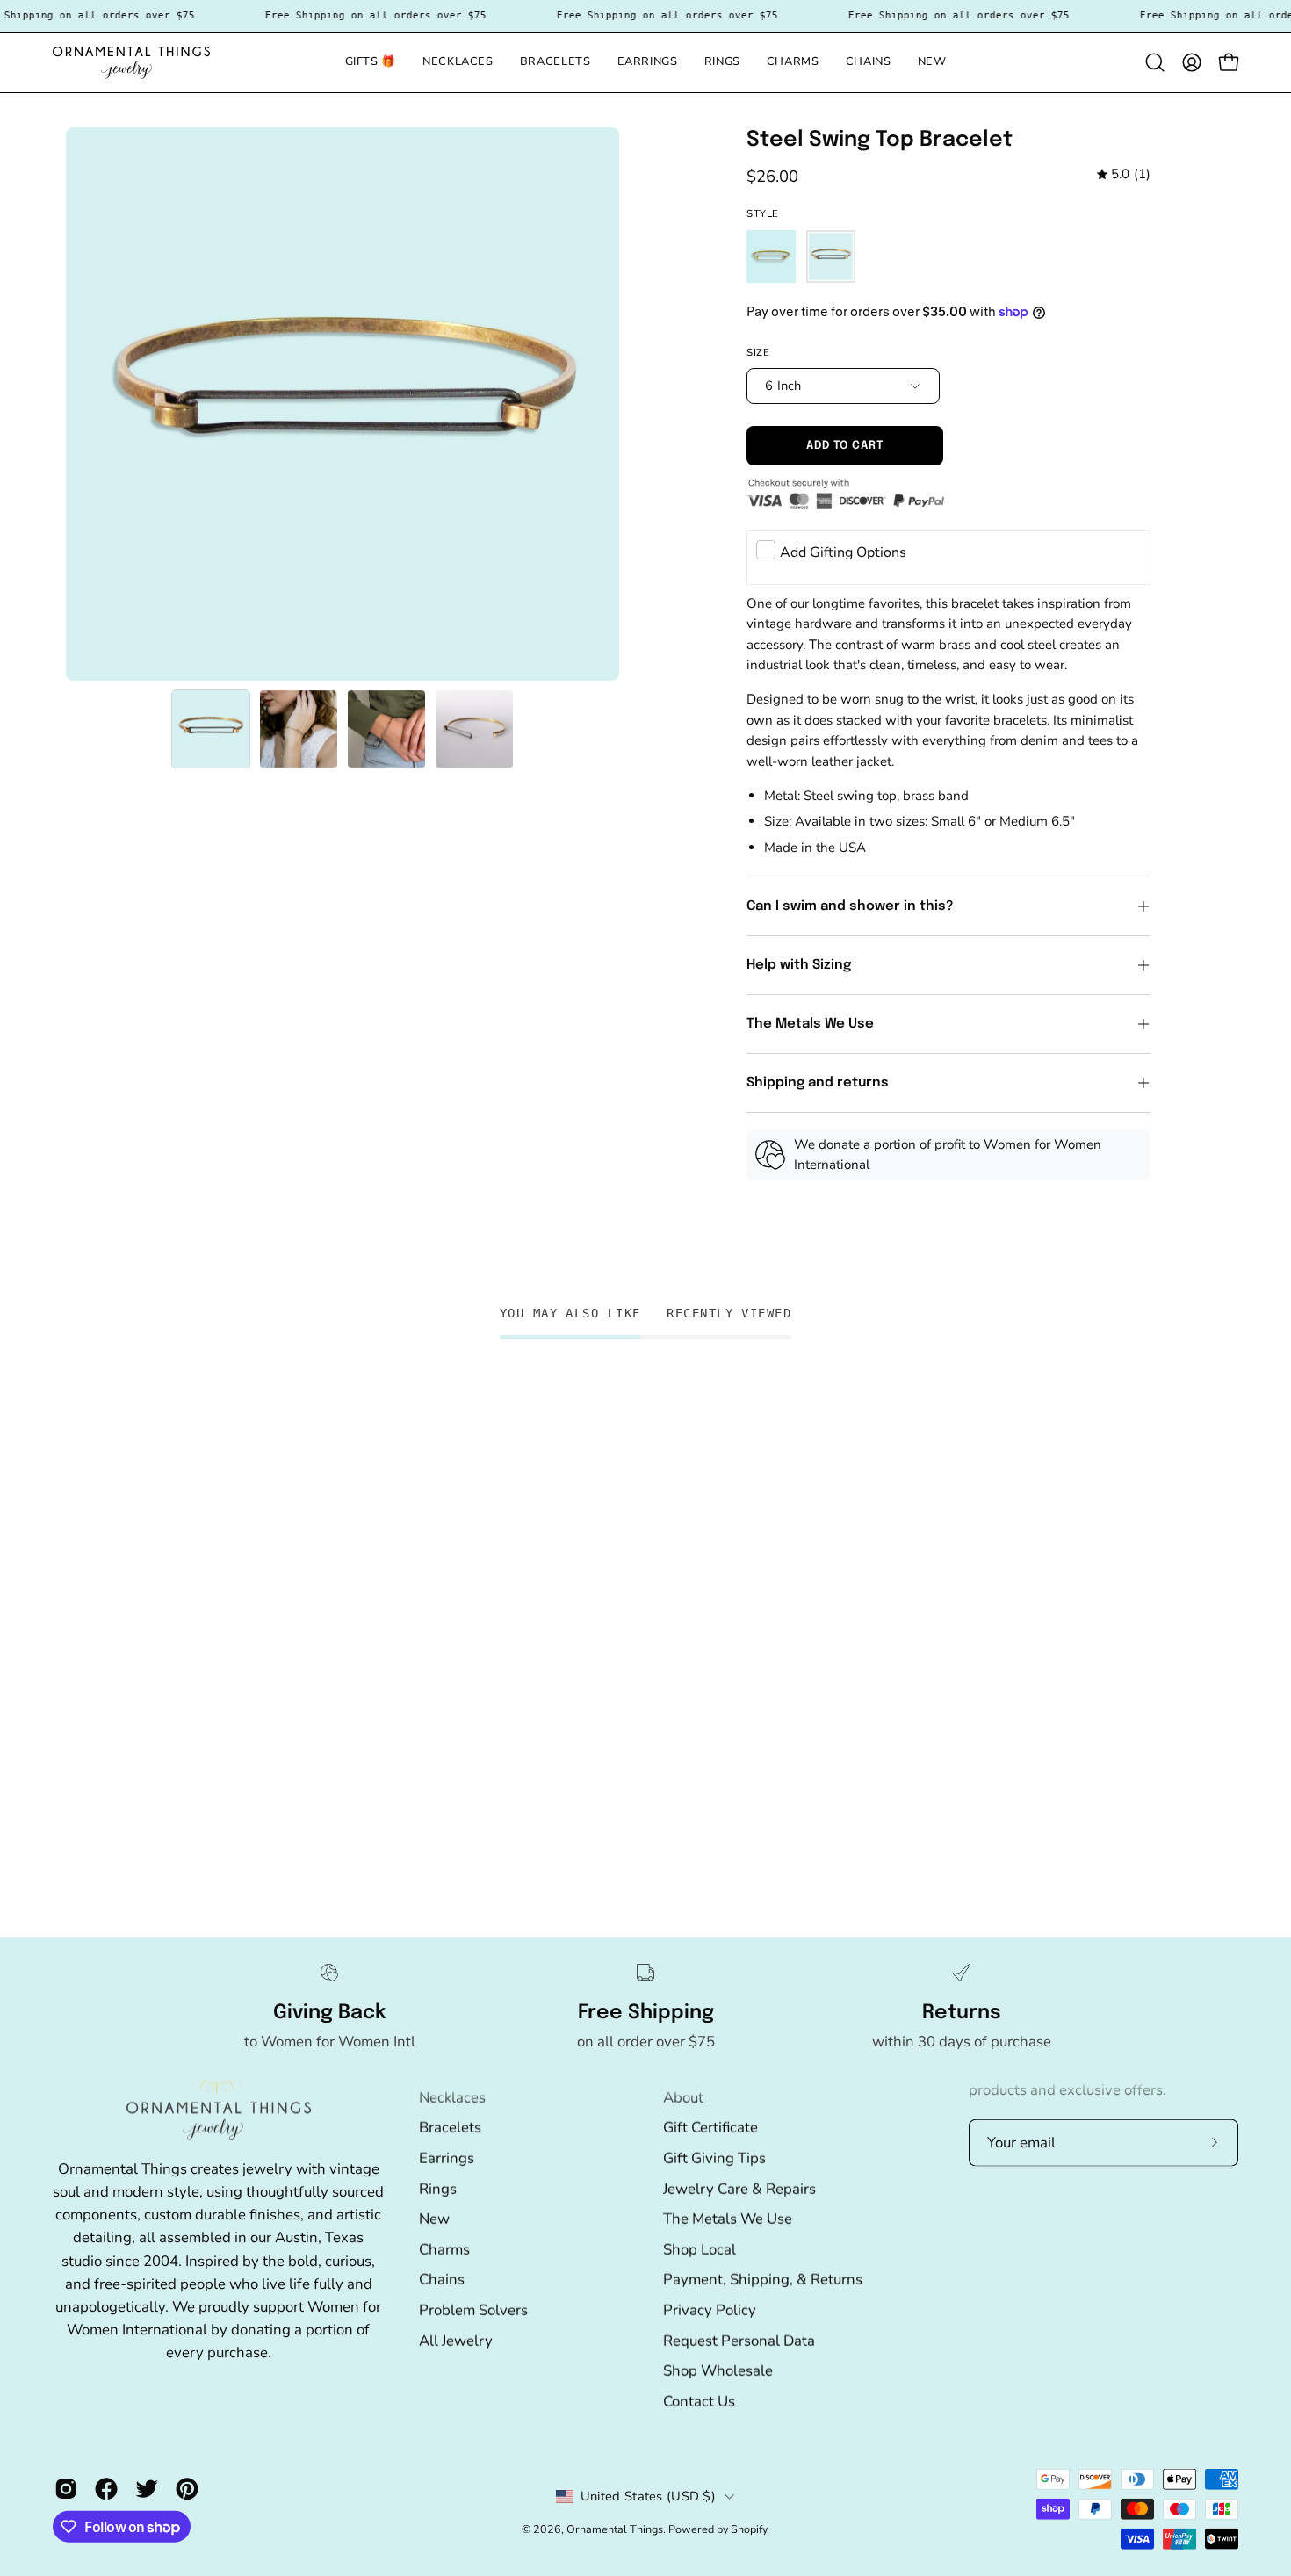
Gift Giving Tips (714, 2157)
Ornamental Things (615, 2529)
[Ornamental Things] (132, 63)
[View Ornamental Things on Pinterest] (187, 2489)
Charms (444, 2249)
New (434, 2218)
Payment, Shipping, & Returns (763, 2280)
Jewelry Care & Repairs (739, 2188)
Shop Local (700, 2249)
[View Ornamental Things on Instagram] (66, 2489)
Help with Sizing (799, 965)
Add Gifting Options (843, 552)
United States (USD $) (648, 2496)
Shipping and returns (818, 1083)
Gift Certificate (710, 2127)
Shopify (749, 2529)
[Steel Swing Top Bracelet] (211, 729)
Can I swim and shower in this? (852, 906)
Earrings (447, 2157)
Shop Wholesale (718, 2370)
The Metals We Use (810, 1024)
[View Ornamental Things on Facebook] (106, 2489)
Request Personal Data (739, 2340)
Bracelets (450, 2127)
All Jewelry (456, 2340)
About (683, 2097)
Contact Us (699, 2401)
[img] (1124, 175)
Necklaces (452, 2097)
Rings (438, 2188)
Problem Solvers (473, 2309)
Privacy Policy (710, 2309)
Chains (442, 2280)
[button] (555, 63)
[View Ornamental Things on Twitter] (147, 2489)
